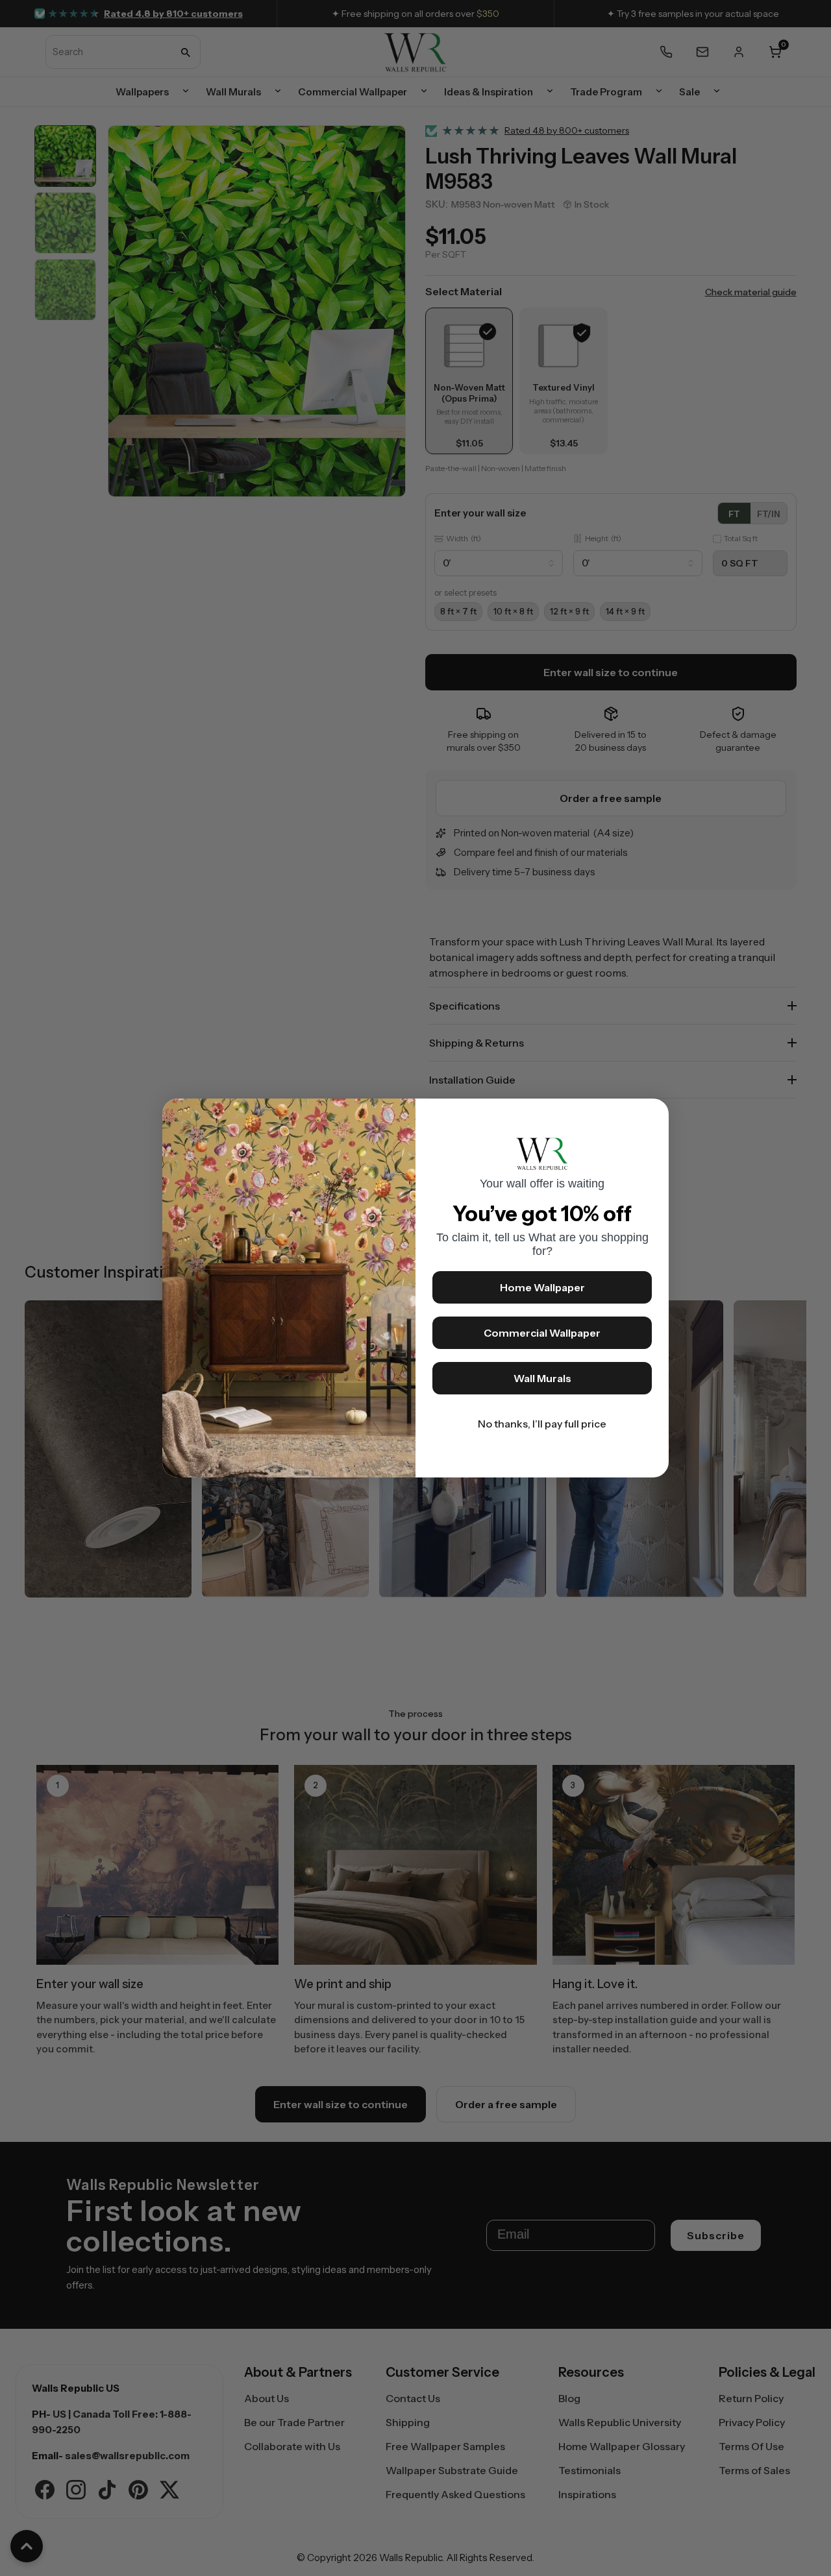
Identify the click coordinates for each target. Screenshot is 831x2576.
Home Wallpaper (542, 1287)
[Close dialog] (652, 1115)
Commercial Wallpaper (542, 1333)
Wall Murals (542, 1378)
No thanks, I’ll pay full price (542, 1424)
